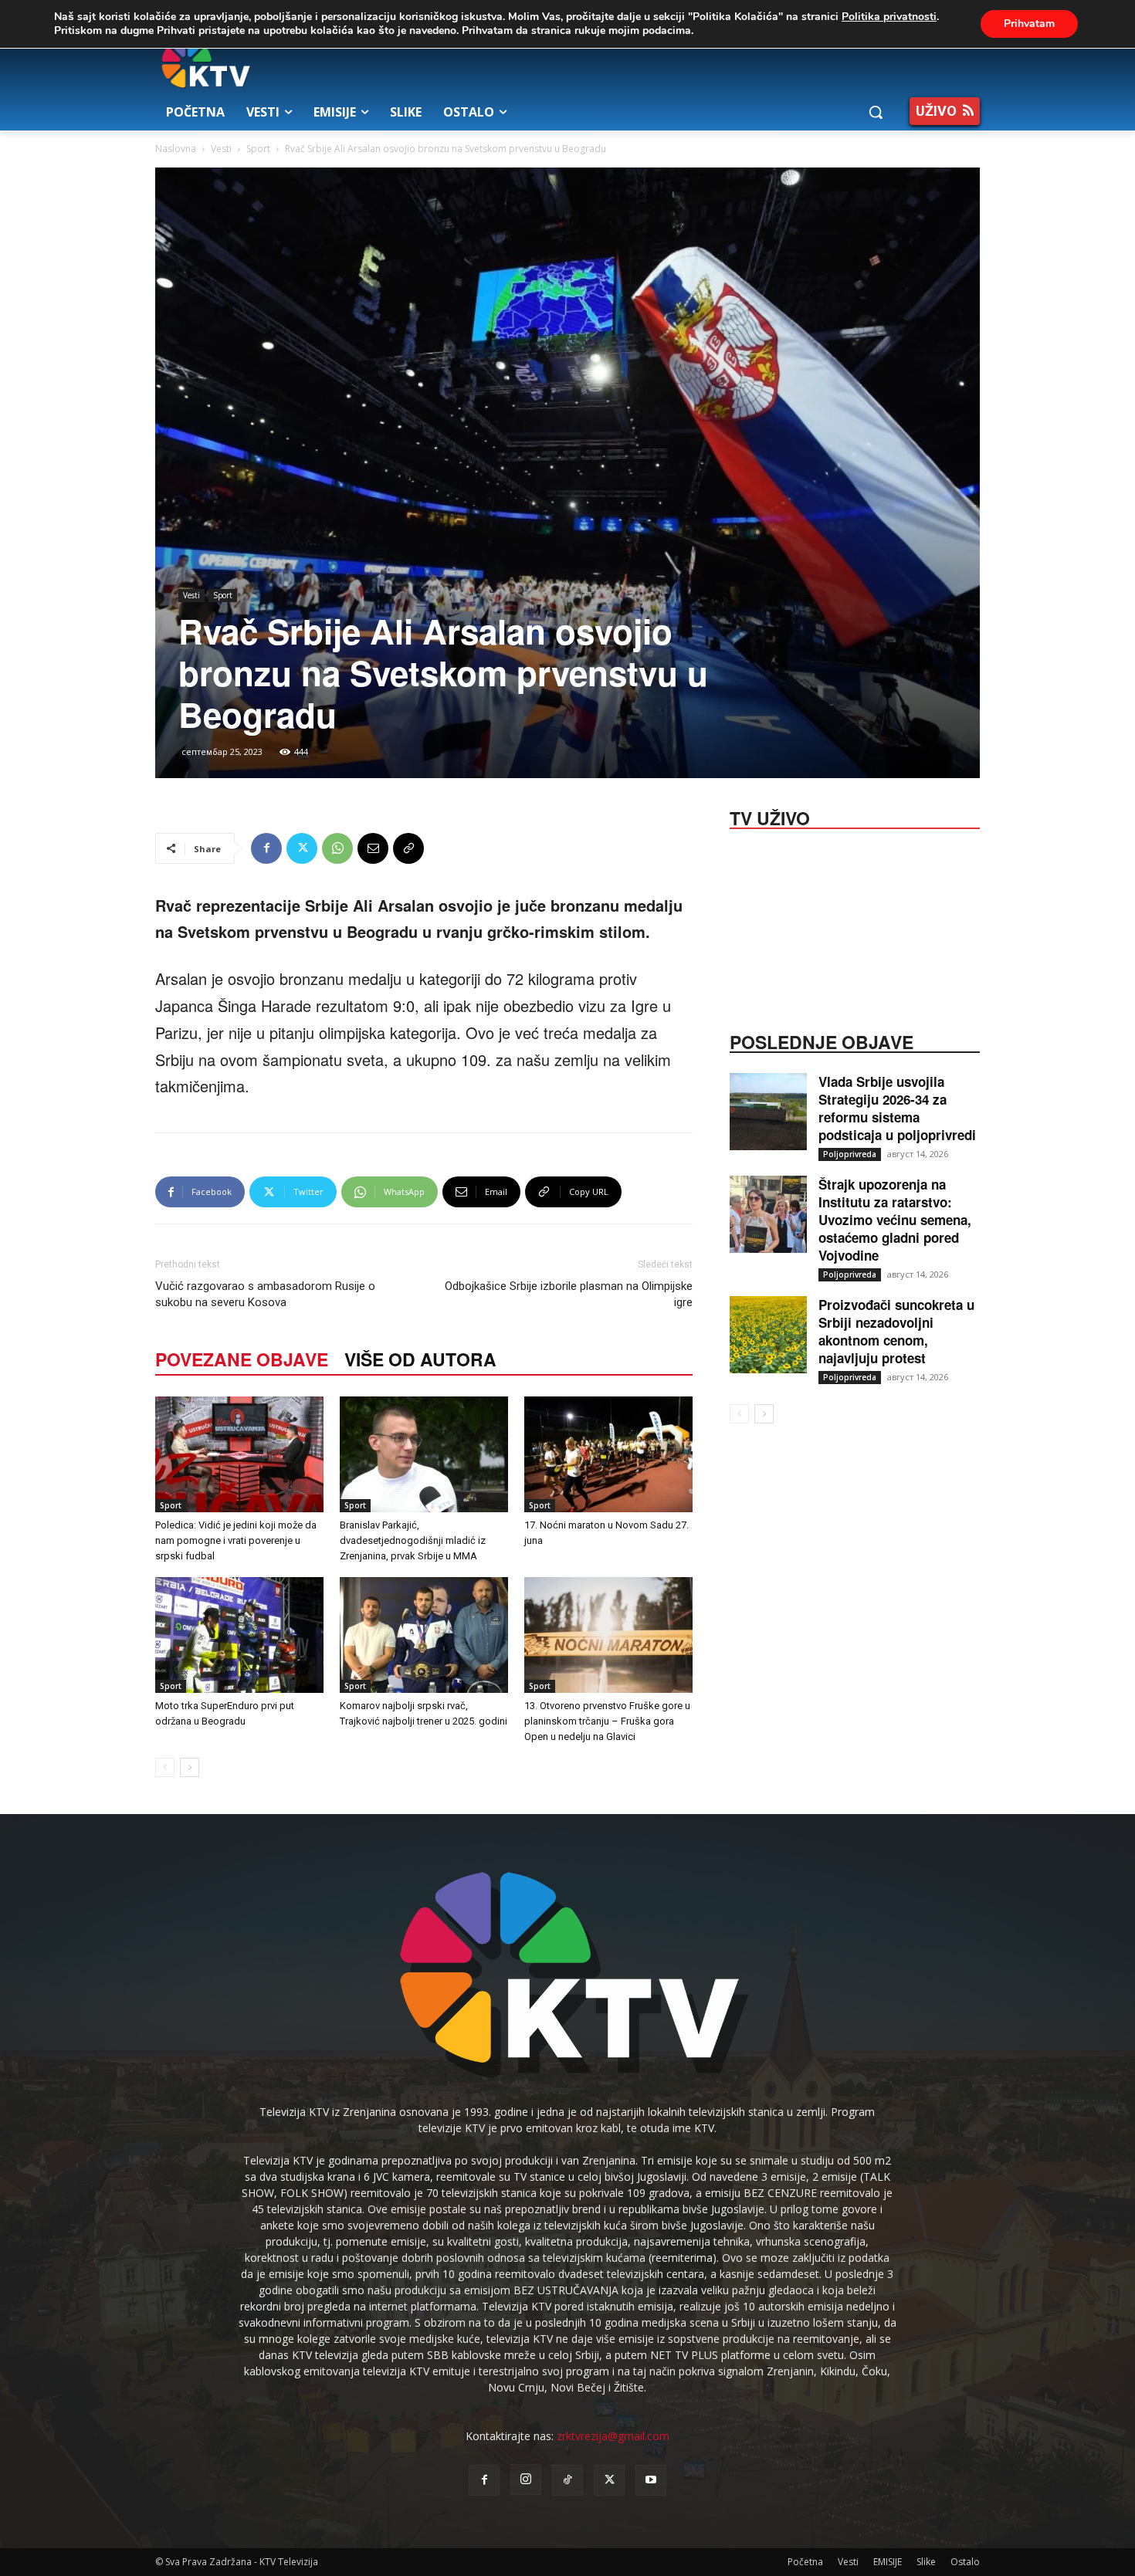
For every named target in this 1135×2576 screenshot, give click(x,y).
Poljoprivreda (850, 1154)
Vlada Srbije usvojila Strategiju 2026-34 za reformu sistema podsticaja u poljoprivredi (897, 1108)
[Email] (373, 848)
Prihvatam (1029, 24)
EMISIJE (888, 2562)
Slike (926, 2562)
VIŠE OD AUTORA (420, 1359)
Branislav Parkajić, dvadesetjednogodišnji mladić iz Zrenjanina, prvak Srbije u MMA (413, 1540)
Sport (258, 149)
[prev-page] (165, 1767)
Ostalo (965, 2562)
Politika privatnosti (889, 17)
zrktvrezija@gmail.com (613, 2436)
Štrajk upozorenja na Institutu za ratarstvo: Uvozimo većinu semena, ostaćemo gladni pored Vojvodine (895, 1220)
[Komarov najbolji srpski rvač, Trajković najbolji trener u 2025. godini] (424, 1635)
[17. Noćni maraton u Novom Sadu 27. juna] (608, 1454)
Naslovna (176, 149)
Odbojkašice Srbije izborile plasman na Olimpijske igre (569, 1294)
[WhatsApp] (337, 848)
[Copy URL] (408, 848)
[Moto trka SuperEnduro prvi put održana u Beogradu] (239, 1635)
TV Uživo (770, 817)
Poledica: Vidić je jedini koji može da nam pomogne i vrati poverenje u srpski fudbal (236, 1540)
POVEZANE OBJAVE (242, 1359)
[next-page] (190, 1767)
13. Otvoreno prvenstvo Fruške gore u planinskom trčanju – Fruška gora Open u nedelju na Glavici (607, 1721)
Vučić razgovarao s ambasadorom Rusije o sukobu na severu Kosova (265, 1294)
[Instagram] (526, 2480)
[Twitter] (302, 848)
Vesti (221, 149)
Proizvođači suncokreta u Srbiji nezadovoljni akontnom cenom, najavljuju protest (896, 1331)
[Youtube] (651, 2480)
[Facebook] (266, 848)
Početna (805, 2562)
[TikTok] (567, 2480)
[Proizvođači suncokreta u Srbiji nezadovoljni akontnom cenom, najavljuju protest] (768, 1335)
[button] (876, 112)
